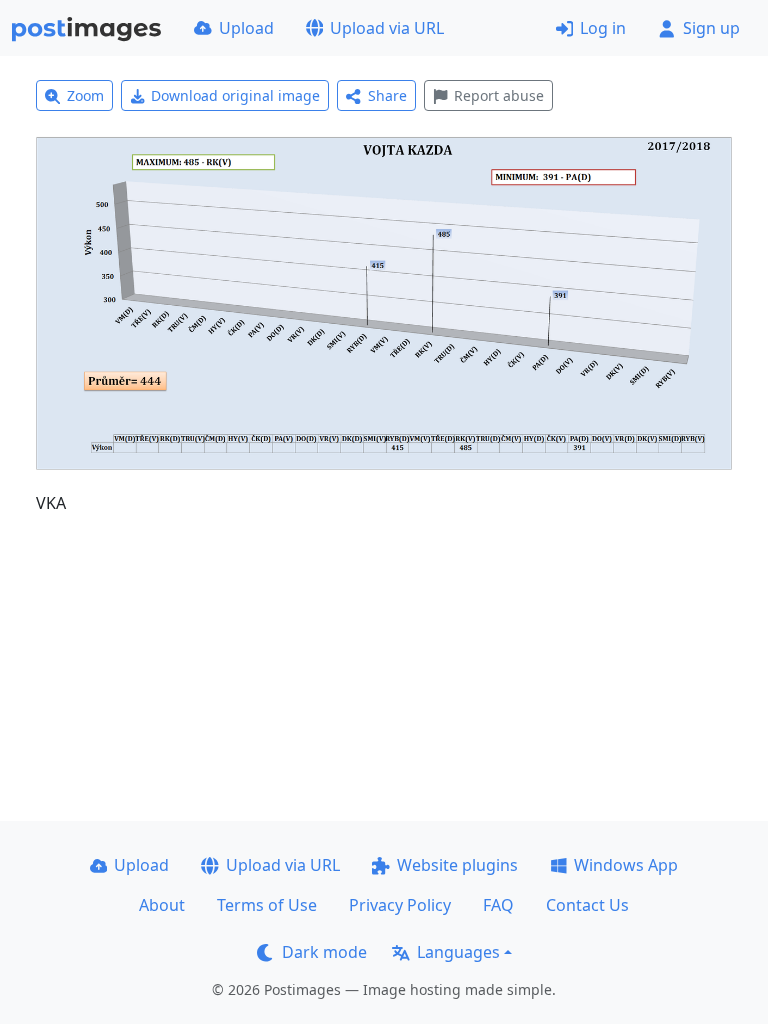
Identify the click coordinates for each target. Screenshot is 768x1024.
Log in (603, 28)
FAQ (498, 905)
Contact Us (587, 905)
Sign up (711, 28)
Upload (246, 28)
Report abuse (499, 95)
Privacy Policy (400, 905)
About (162, 905)
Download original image (235, 95)
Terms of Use (267, 905)
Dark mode (324, 952)
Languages (458, 952)
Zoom (85, 95)
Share (387, 95)
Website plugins (457, 865)
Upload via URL (387, 28)
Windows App (626, 865)
